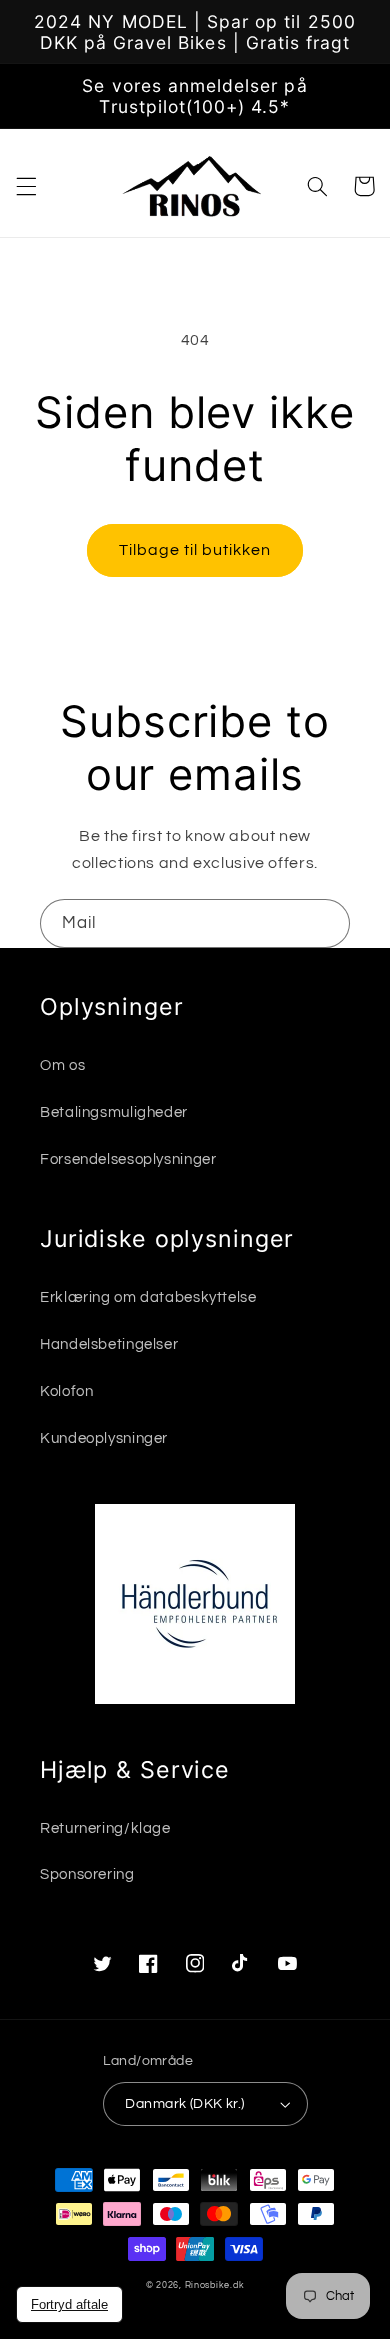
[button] (26, 186)
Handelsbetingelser (109, 1344)
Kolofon (66, 1391)
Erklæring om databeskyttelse (148, 1297)
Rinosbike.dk (215, 2285)
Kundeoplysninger (104, 1438)
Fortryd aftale (69, 2304)
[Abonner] (326, 923)
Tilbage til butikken (195, 550)
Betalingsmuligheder (114, 1112)
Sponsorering (87, 1874)
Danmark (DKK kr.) (184, 2104)
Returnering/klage (105, 1828)
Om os (62, 1065)
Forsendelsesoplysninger (128, 1159)
